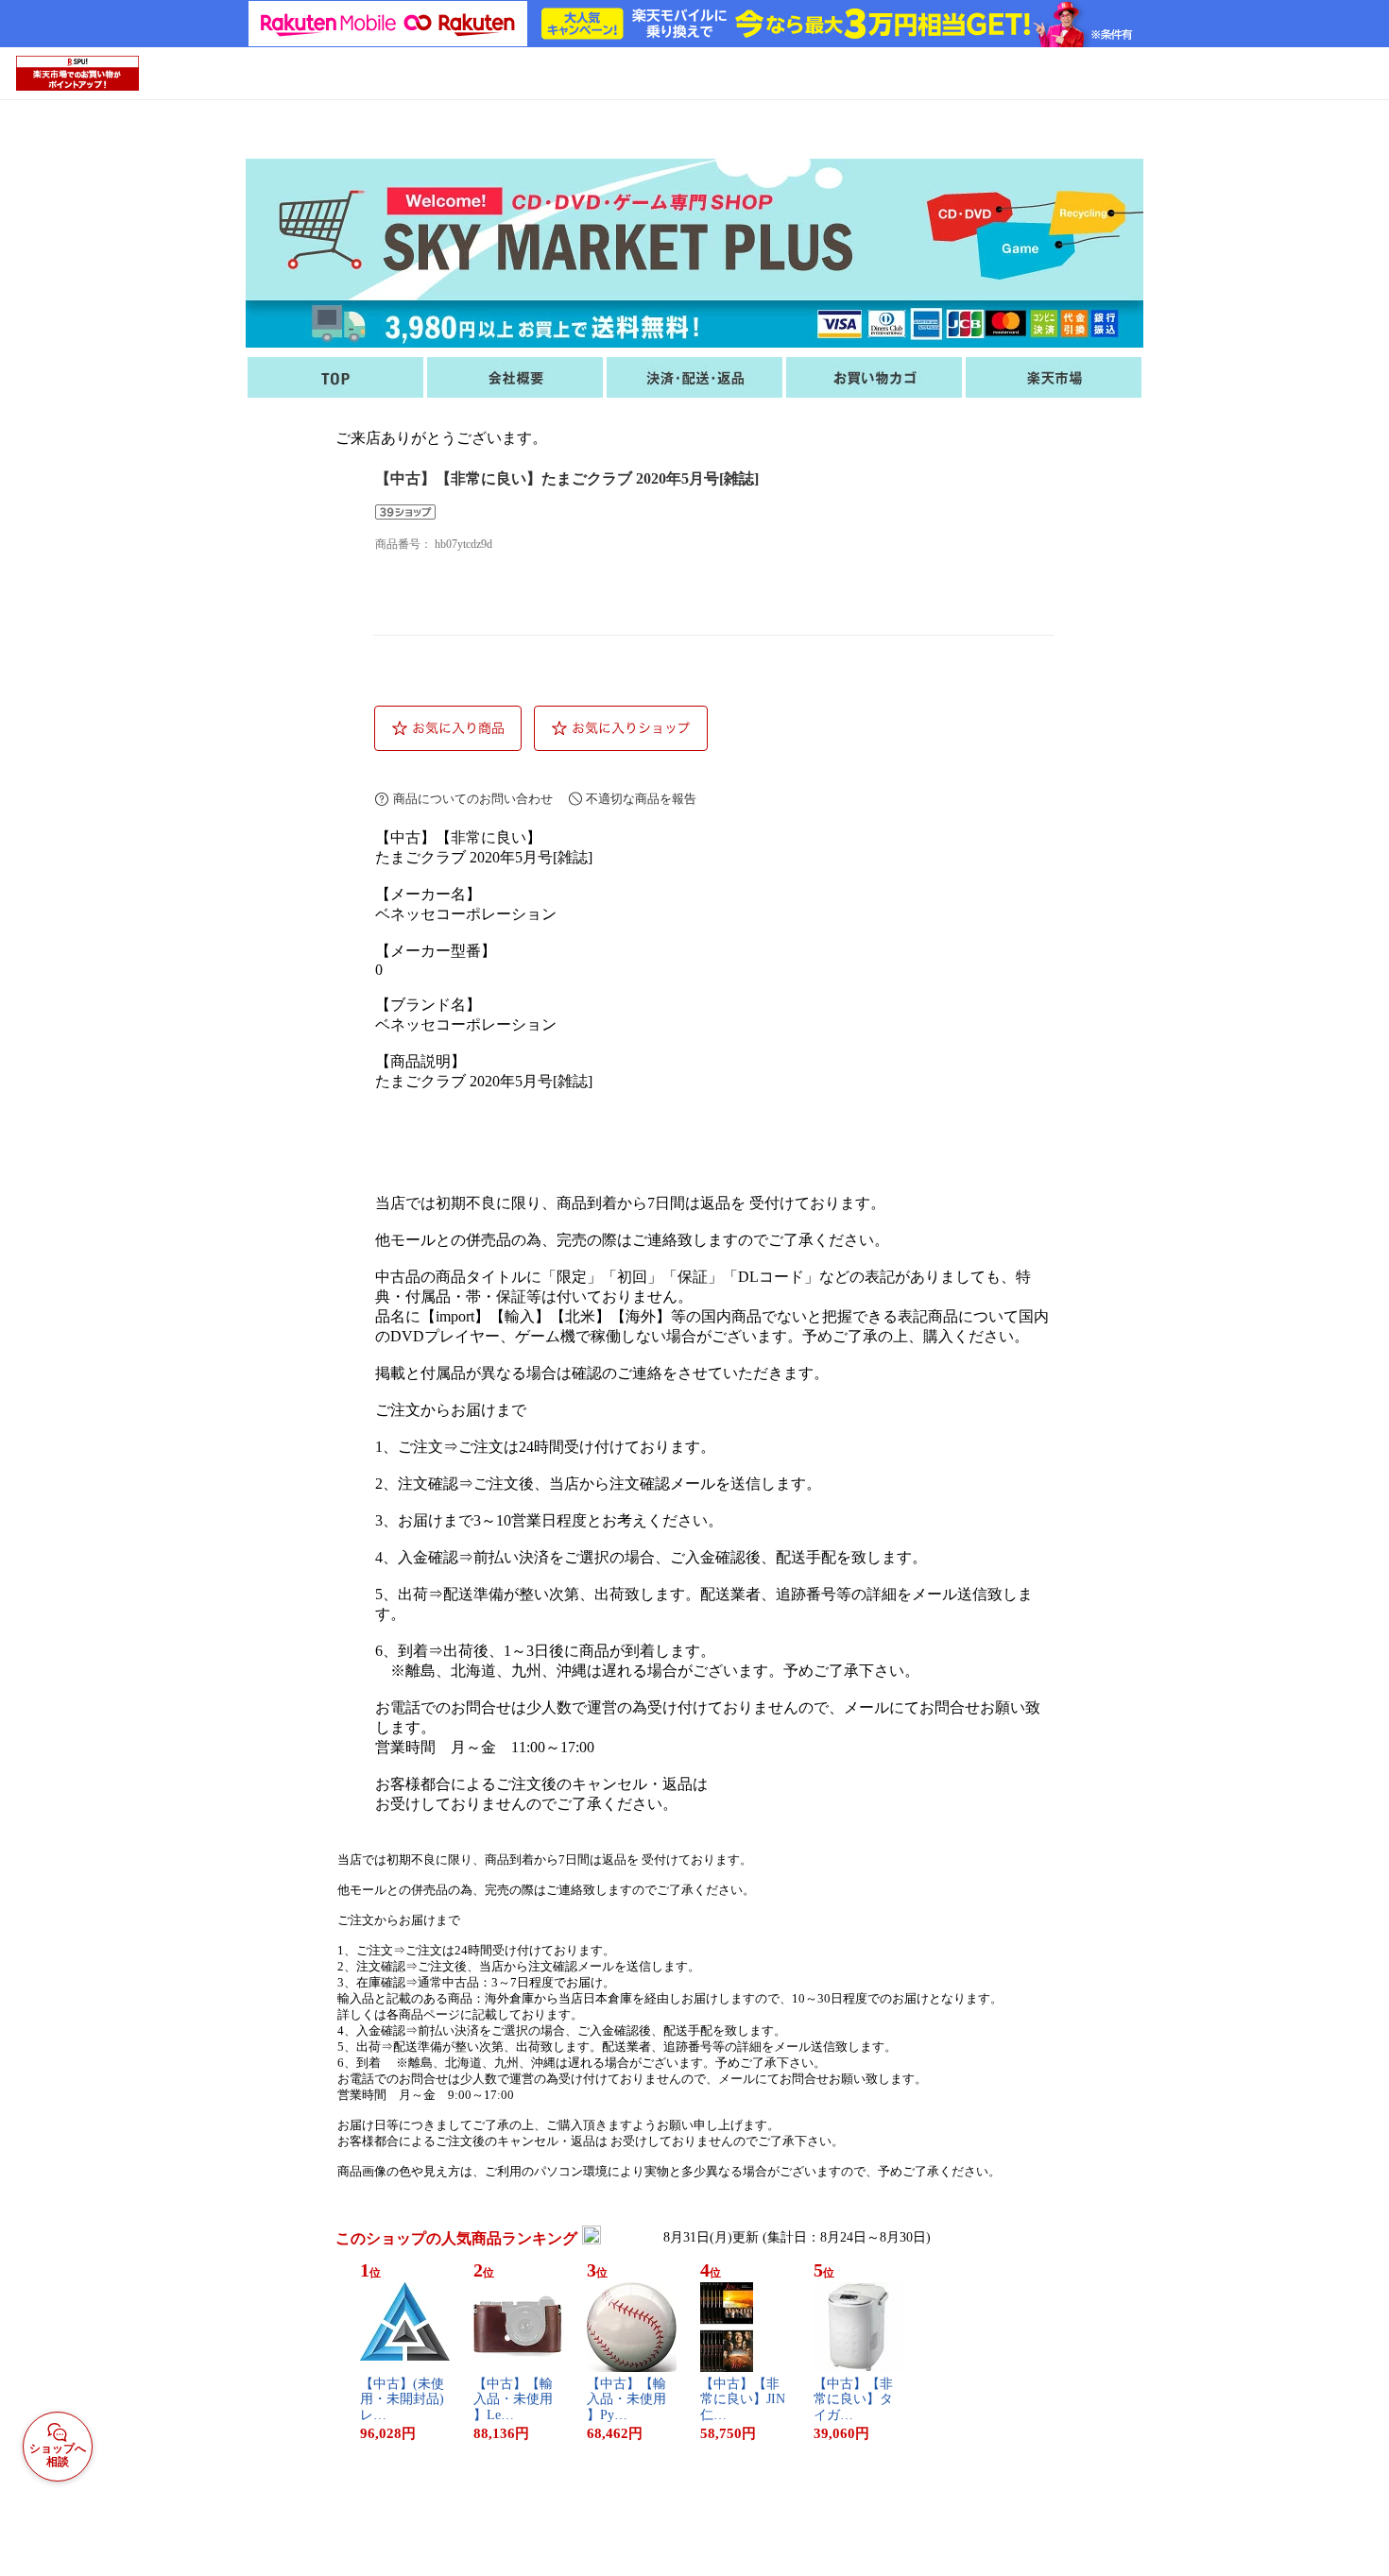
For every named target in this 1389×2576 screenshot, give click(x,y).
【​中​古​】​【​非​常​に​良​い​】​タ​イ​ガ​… (853, 2400)
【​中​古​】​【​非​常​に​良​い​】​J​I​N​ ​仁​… (745, 2400)
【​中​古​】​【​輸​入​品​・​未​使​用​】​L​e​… (513, 2400)
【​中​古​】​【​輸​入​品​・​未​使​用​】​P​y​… (626, 2400)
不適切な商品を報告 (641, 799)
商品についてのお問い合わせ (473, 799)
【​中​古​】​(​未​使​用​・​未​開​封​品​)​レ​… (402, 2400)
